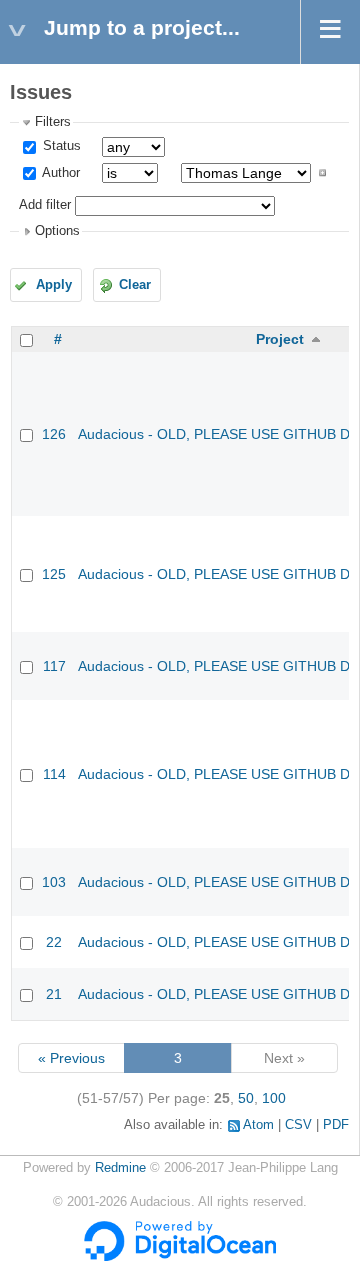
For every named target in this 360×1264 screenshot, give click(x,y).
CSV (298, 1125)
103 (54, 882)
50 (246, 1098)
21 (54, 994)
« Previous (71, 1058)
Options (57, 231)
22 (54, 942)
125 (54, 574)
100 (274, 1098)
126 (54, 434)
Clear (135, 285)
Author (59, 173)
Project (280, 339)
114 (54, 774)
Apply (54, 285)
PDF (336, 1125)
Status (60, 146)
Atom (258, 1125)
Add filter (45, 205)
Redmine (120, 1168)
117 (54, 666)
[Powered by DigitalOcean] (180, 1257)
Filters (53, 122)
